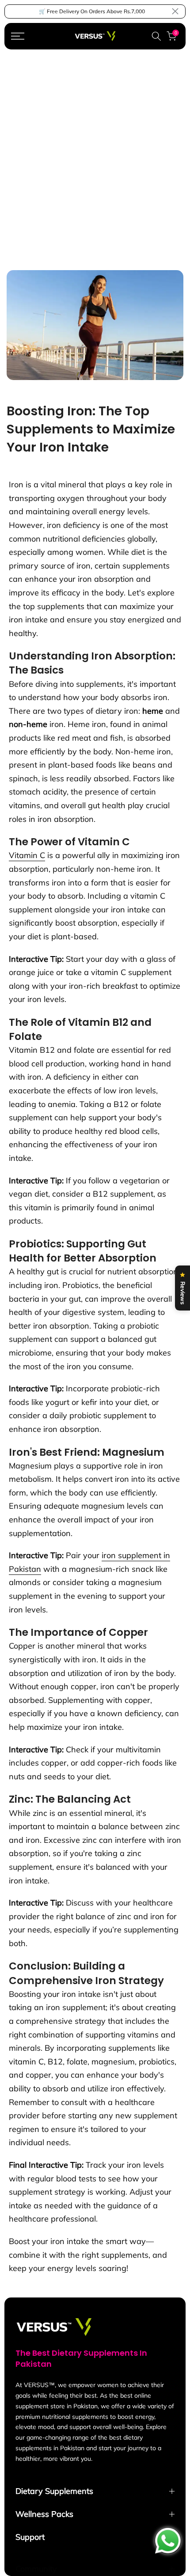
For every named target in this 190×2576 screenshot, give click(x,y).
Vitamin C (27, 855)
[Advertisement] (95, 149)
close (175, 11)
